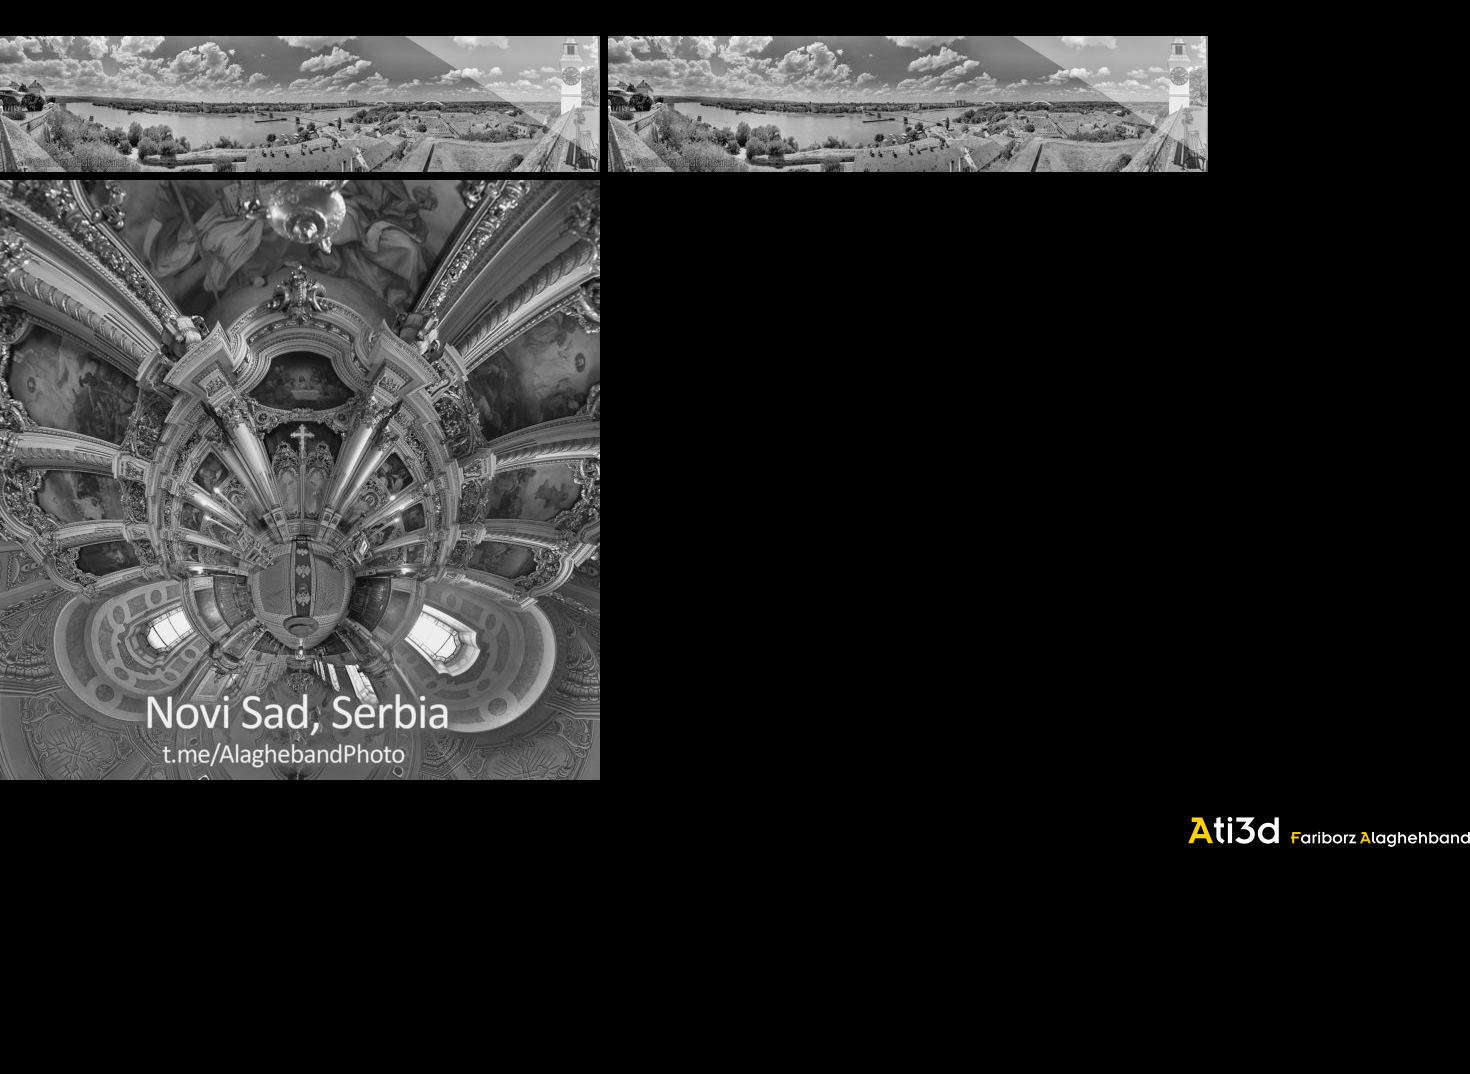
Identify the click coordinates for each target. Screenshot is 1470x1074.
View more (300, 104)
